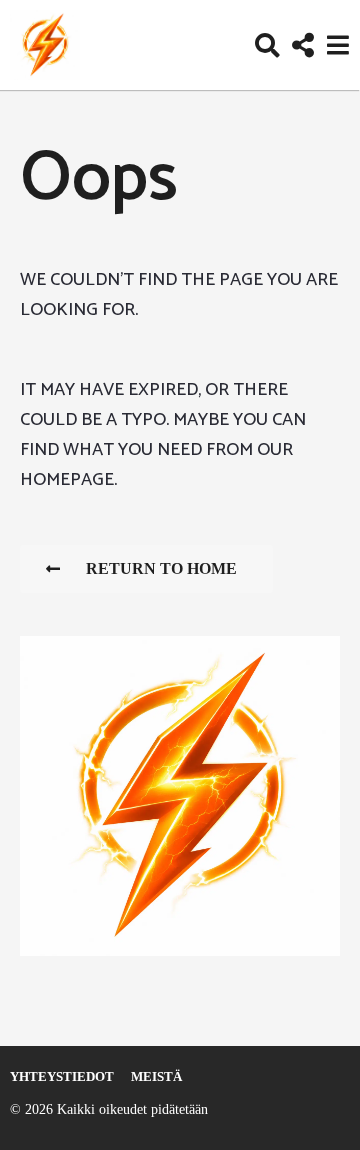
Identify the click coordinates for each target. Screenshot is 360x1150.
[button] (267, 45)
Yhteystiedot (62, 1076)
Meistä (156, 1076)
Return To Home (161, 568)
